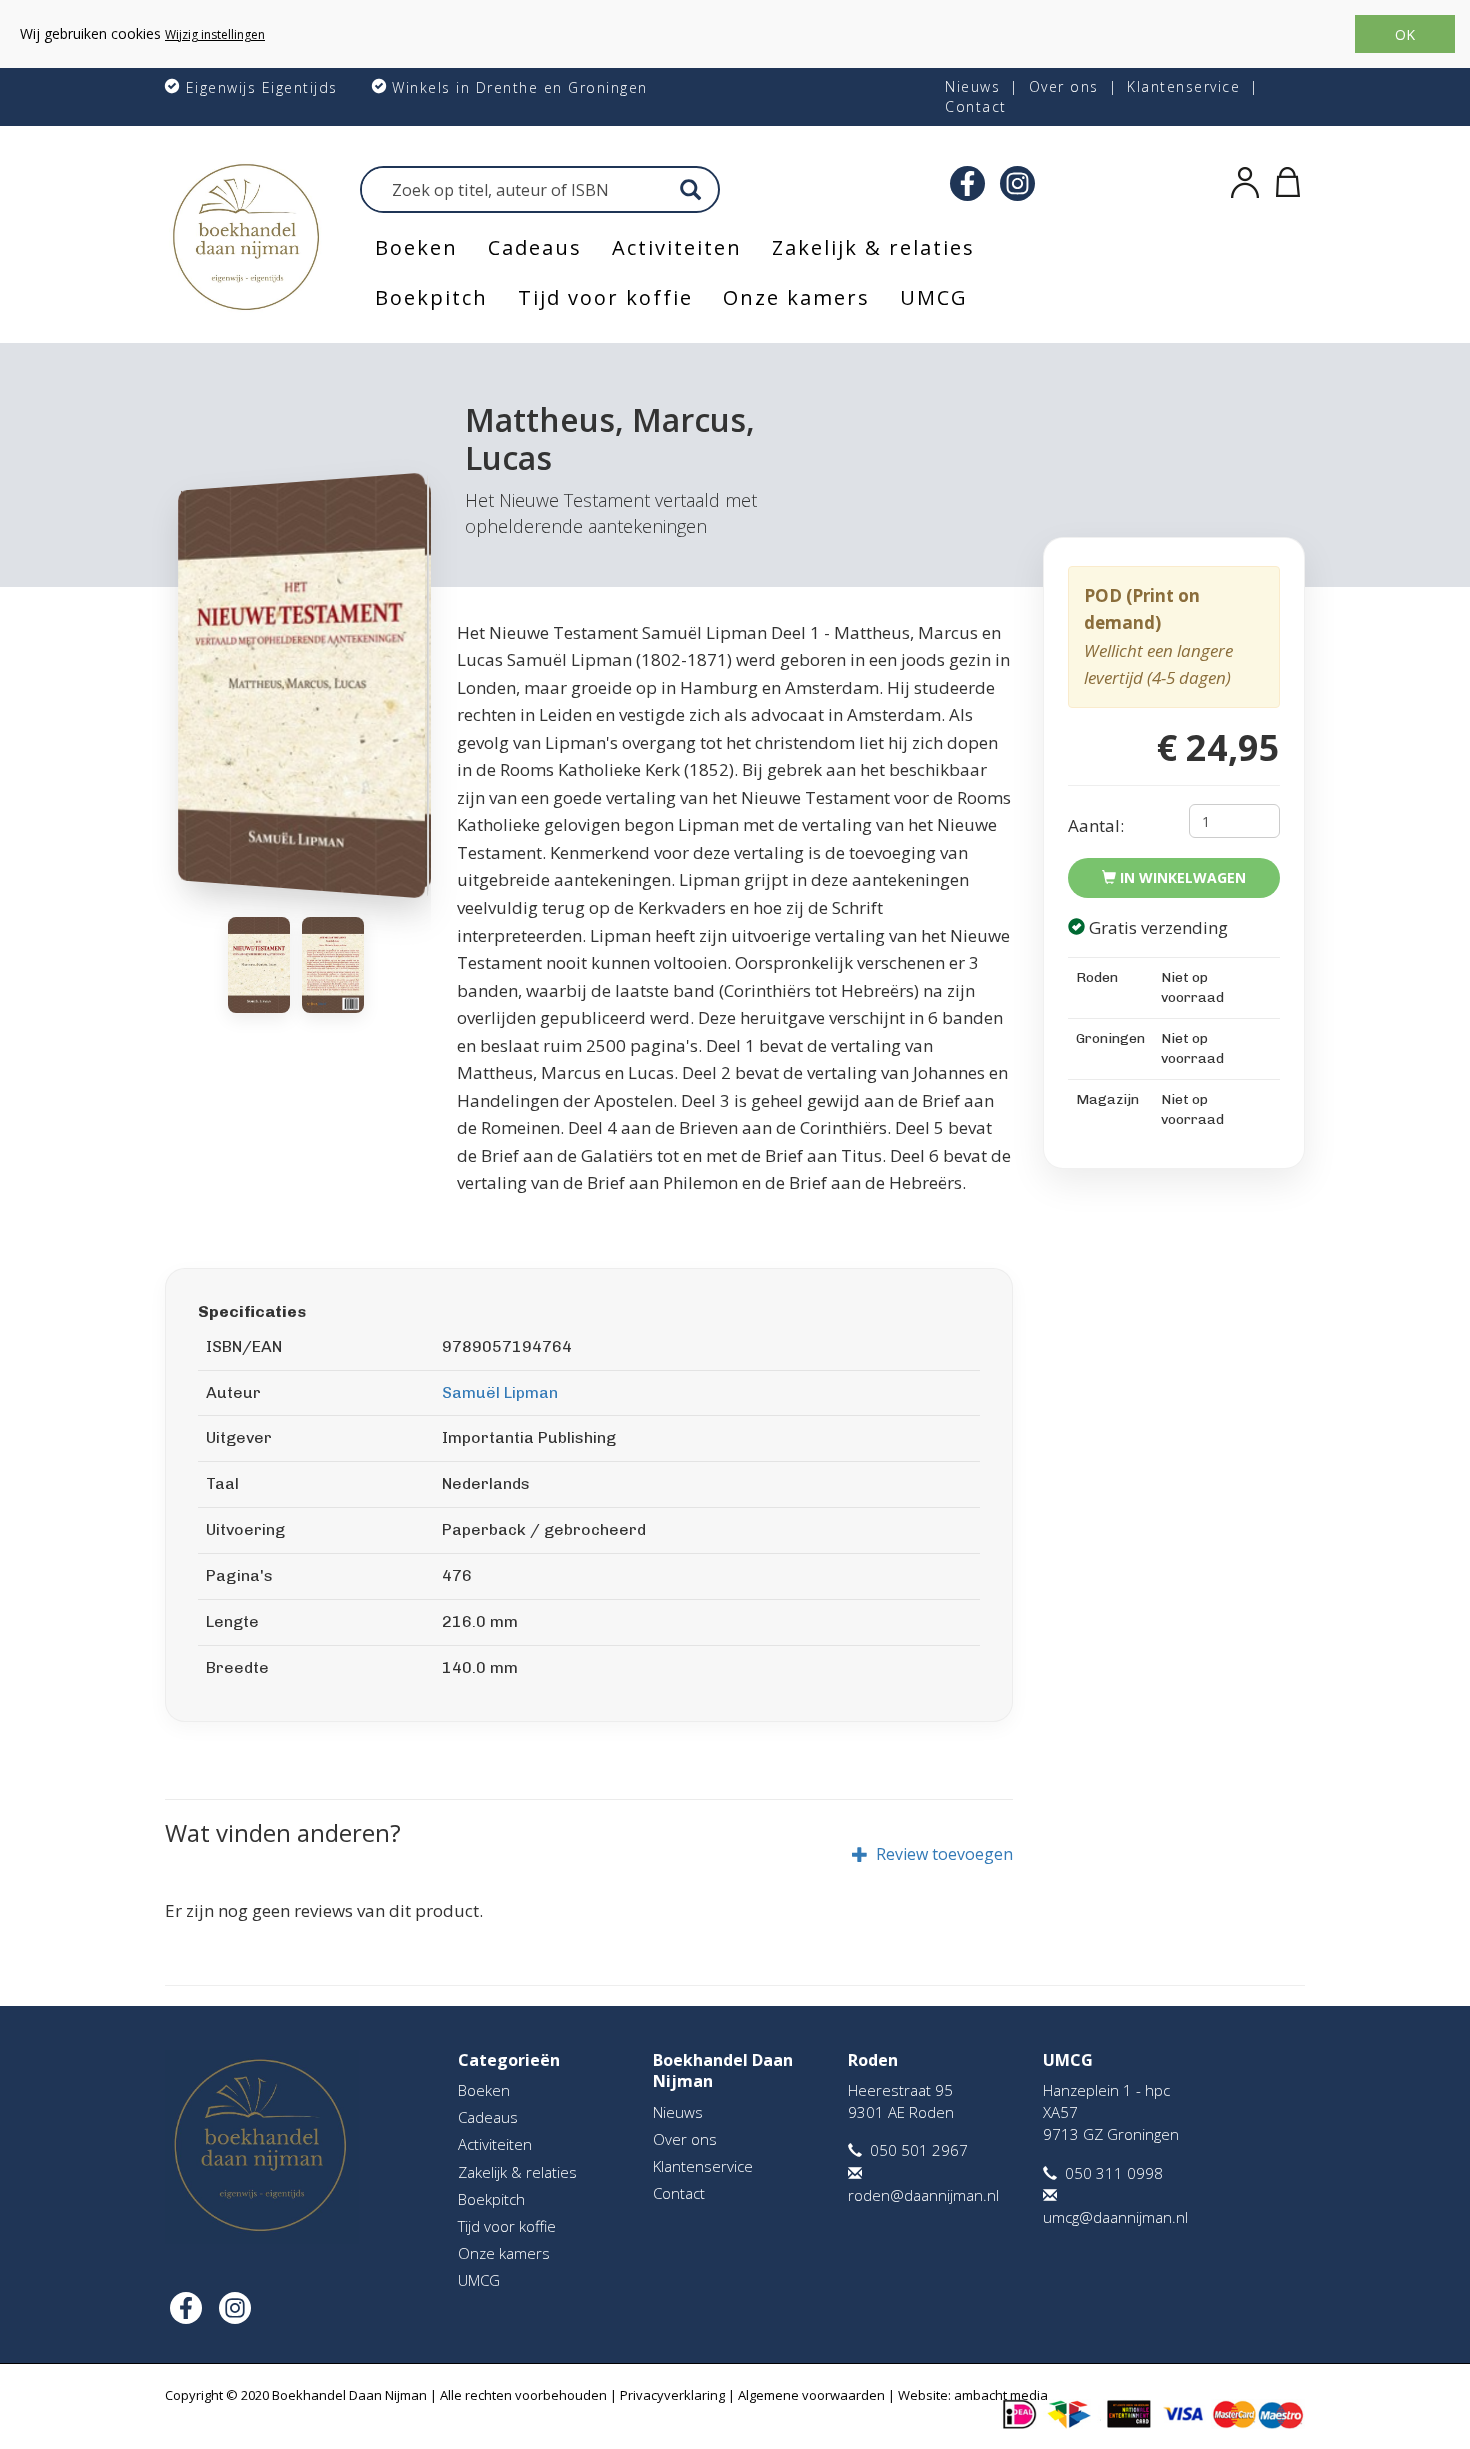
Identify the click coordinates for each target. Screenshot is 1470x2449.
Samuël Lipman (500, 1392)
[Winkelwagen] (1288, 179)
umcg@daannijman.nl (1115, 2217)
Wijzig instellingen (215, 34)
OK (1405, 34)
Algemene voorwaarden (811, 2395)
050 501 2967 (919, 2150)
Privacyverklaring (672, 2395)
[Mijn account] (1245, 179)
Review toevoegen (944, 1854)
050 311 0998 (1114, 2173)
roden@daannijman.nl (923, 2195)
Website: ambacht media (973, 2395)
